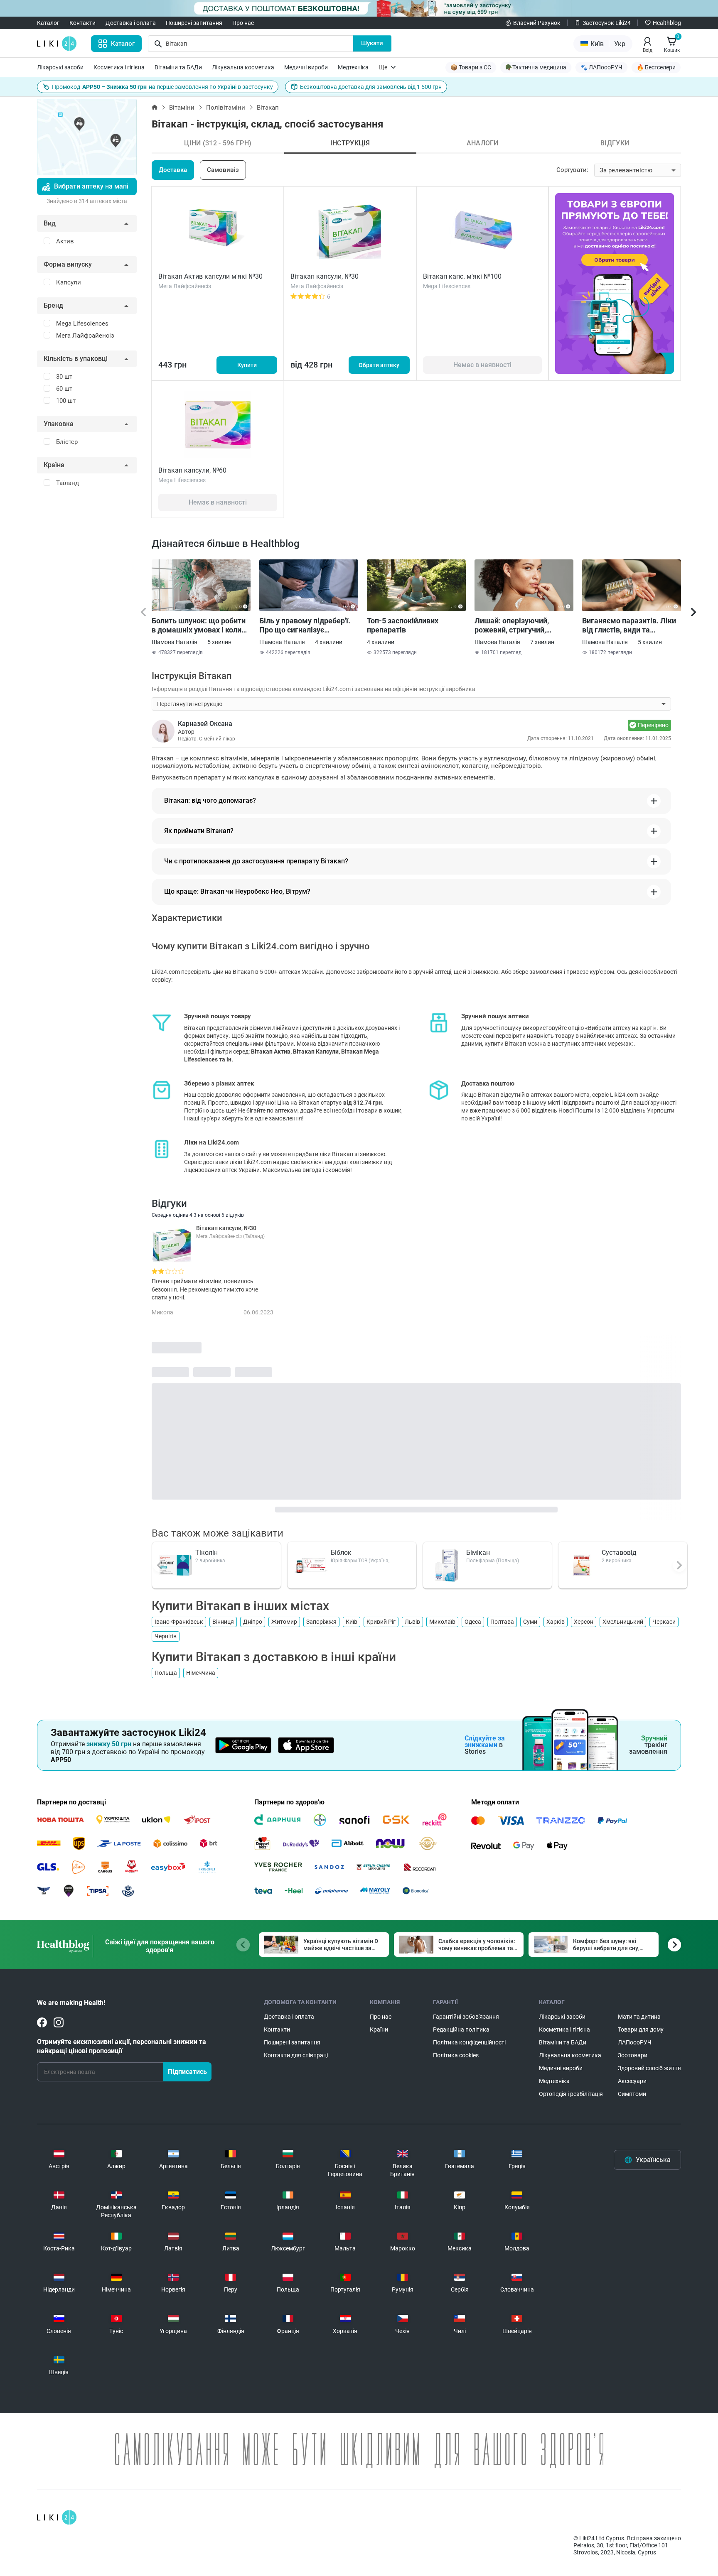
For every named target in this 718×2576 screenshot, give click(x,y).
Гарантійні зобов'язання (466, 2017)
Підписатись (187, 2072)
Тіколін (207, 1553)
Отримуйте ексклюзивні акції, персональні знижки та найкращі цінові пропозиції (122, 2046)
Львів (412, 1622)
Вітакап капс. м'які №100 (462, 276)
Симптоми (632, 2094)
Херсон (584, 1622)
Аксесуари (632, 2081)
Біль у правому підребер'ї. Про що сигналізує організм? (305, 625)
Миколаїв (442, 1622)
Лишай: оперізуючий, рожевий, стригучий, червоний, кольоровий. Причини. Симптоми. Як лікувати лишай (516, 625)
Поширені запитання (194, 23)
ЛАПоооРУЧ (635, 2042)
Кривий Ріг (381, 1622)
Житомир (284, 1622)
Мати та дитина (639, 2017)
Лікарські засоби (60, 67)
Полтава (502, 1622)
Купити (247, 365)
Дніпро (253, 1622)
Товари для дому (641, 2029)
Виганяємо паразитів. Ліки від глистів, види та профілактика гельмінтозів (630, 625)
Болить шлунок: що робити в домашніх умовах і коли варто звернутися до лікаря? (199, 625)
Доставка (173, 170)
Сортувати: (572, 170)
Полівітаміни (226, 108)
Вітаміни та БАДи (178, 67)
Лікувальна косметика (243, 67)
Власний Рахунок (537, 23)
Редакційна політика (461, 2029)
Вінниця (223, 1622)
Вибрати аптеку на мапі (91, 186)
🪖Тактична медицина (536, 67)
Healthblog (667, 23)
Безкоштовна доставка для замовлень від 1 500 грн (371, 87)
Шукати (372, 43)
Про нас (243, 23)
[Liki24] (57, 2517)
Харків (556, 1622)
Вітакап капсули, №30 (325, 276)
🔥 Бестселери (656, 67)
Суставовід (619, 1553)
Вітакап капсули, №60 (192, 470)
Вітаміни (182, 108)
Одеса (473, 1622)
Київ (352, 1622)
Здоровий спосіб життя (649, 2068)
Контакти (82, 23)
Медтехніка (353, 67)
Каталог (48, 23)
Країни (379, 2029)
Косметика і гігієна (119, 67)
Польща (166, 1673)
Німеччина (201, 1673)
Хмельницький (623, 1622)
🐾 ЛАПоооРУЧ (601, 67)
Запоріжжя (321, 1622)
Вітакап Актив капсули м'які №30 (210, 276)
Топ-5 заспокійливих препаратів (403, 625)
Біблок (341, 1553)
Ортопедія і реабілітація (571, 2094)
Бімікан (478, 1553)
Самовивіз (223, 170)
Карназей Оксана (205, 724)
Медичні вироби (306, 67)
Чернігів (166, 1636)
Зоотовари (633, 2055)
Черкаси (664, 1622)
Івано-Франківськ (179, 1622)
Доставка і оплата (131, 23)
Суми (530, 1622)
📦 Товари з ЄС (471, 67)
